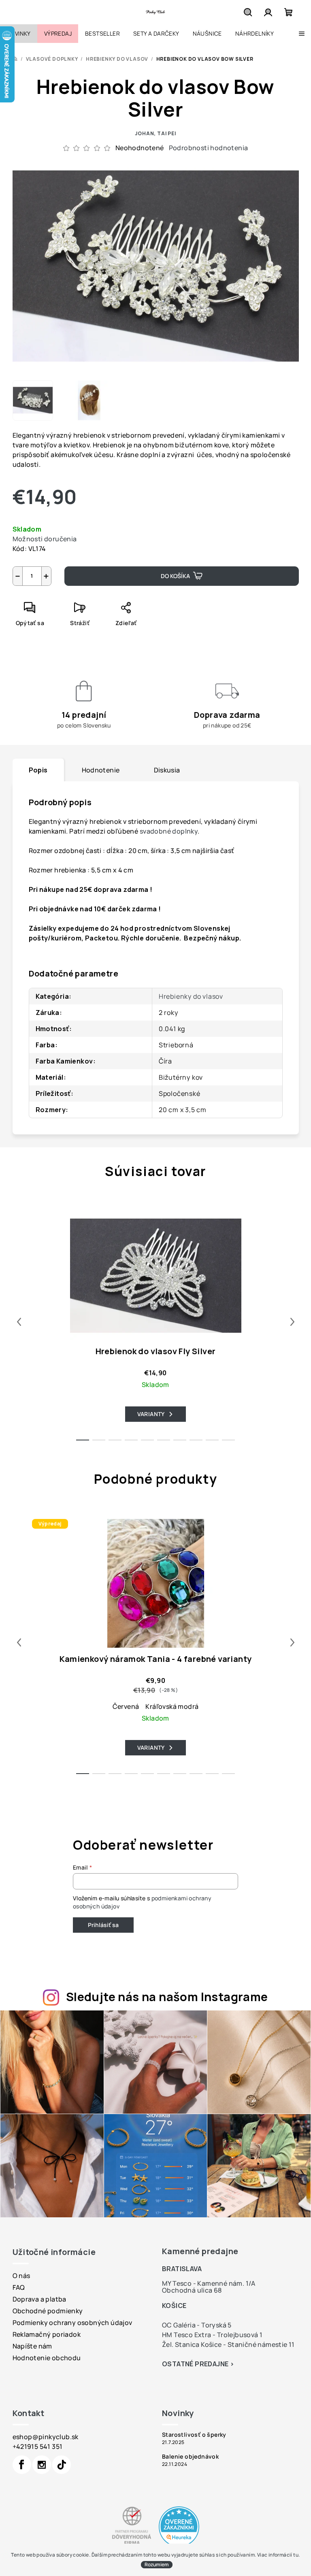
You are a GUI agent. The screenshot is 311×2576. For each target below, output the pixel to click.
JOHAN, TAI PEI (155, 133)
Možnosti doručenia (45, 539)
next (292, 1322)
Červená (126, 1706)
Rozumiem (157, 2564)
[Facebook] (22, 2465)
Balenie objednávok (190, 2457)
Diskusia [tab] (167, 770)
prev (19, 1322)
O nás (21, 2276)
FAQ (19, 2287)
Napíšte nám (32, 2346)
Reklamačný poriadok (47, 2334)
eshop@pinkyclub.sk (46, 2437)
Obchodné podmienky (48, 2311)
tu (296, 2555)
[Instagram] (42, 2465)
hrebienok (106, 821)
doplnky (184, 831)
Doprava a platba (39, 2299)
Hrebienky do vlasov (191, 996)
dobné (161, 831)
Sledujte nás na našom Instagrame (167, 1997)
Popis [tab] (38, 770)
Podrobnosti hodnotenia (209, 148)
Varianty (151, 1414)
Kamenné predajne (200, 2251)
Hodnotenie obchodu (47, 2358)
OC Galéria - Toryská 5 (197, 2325)
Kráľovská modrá (172, 1706)
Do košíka (175, 576)
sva (145, 831)
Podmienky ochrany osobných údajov (72, 2323)
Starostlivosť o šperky (194, 2435)
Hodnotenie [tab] (101, 770)
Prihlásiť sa (103, 1925)
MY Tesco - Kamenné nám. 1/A (209, 2283)
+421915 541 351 (38, 2446)
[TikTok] (62, 2465)
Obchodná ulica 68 (192, 2290)
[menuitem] (19, 34)
